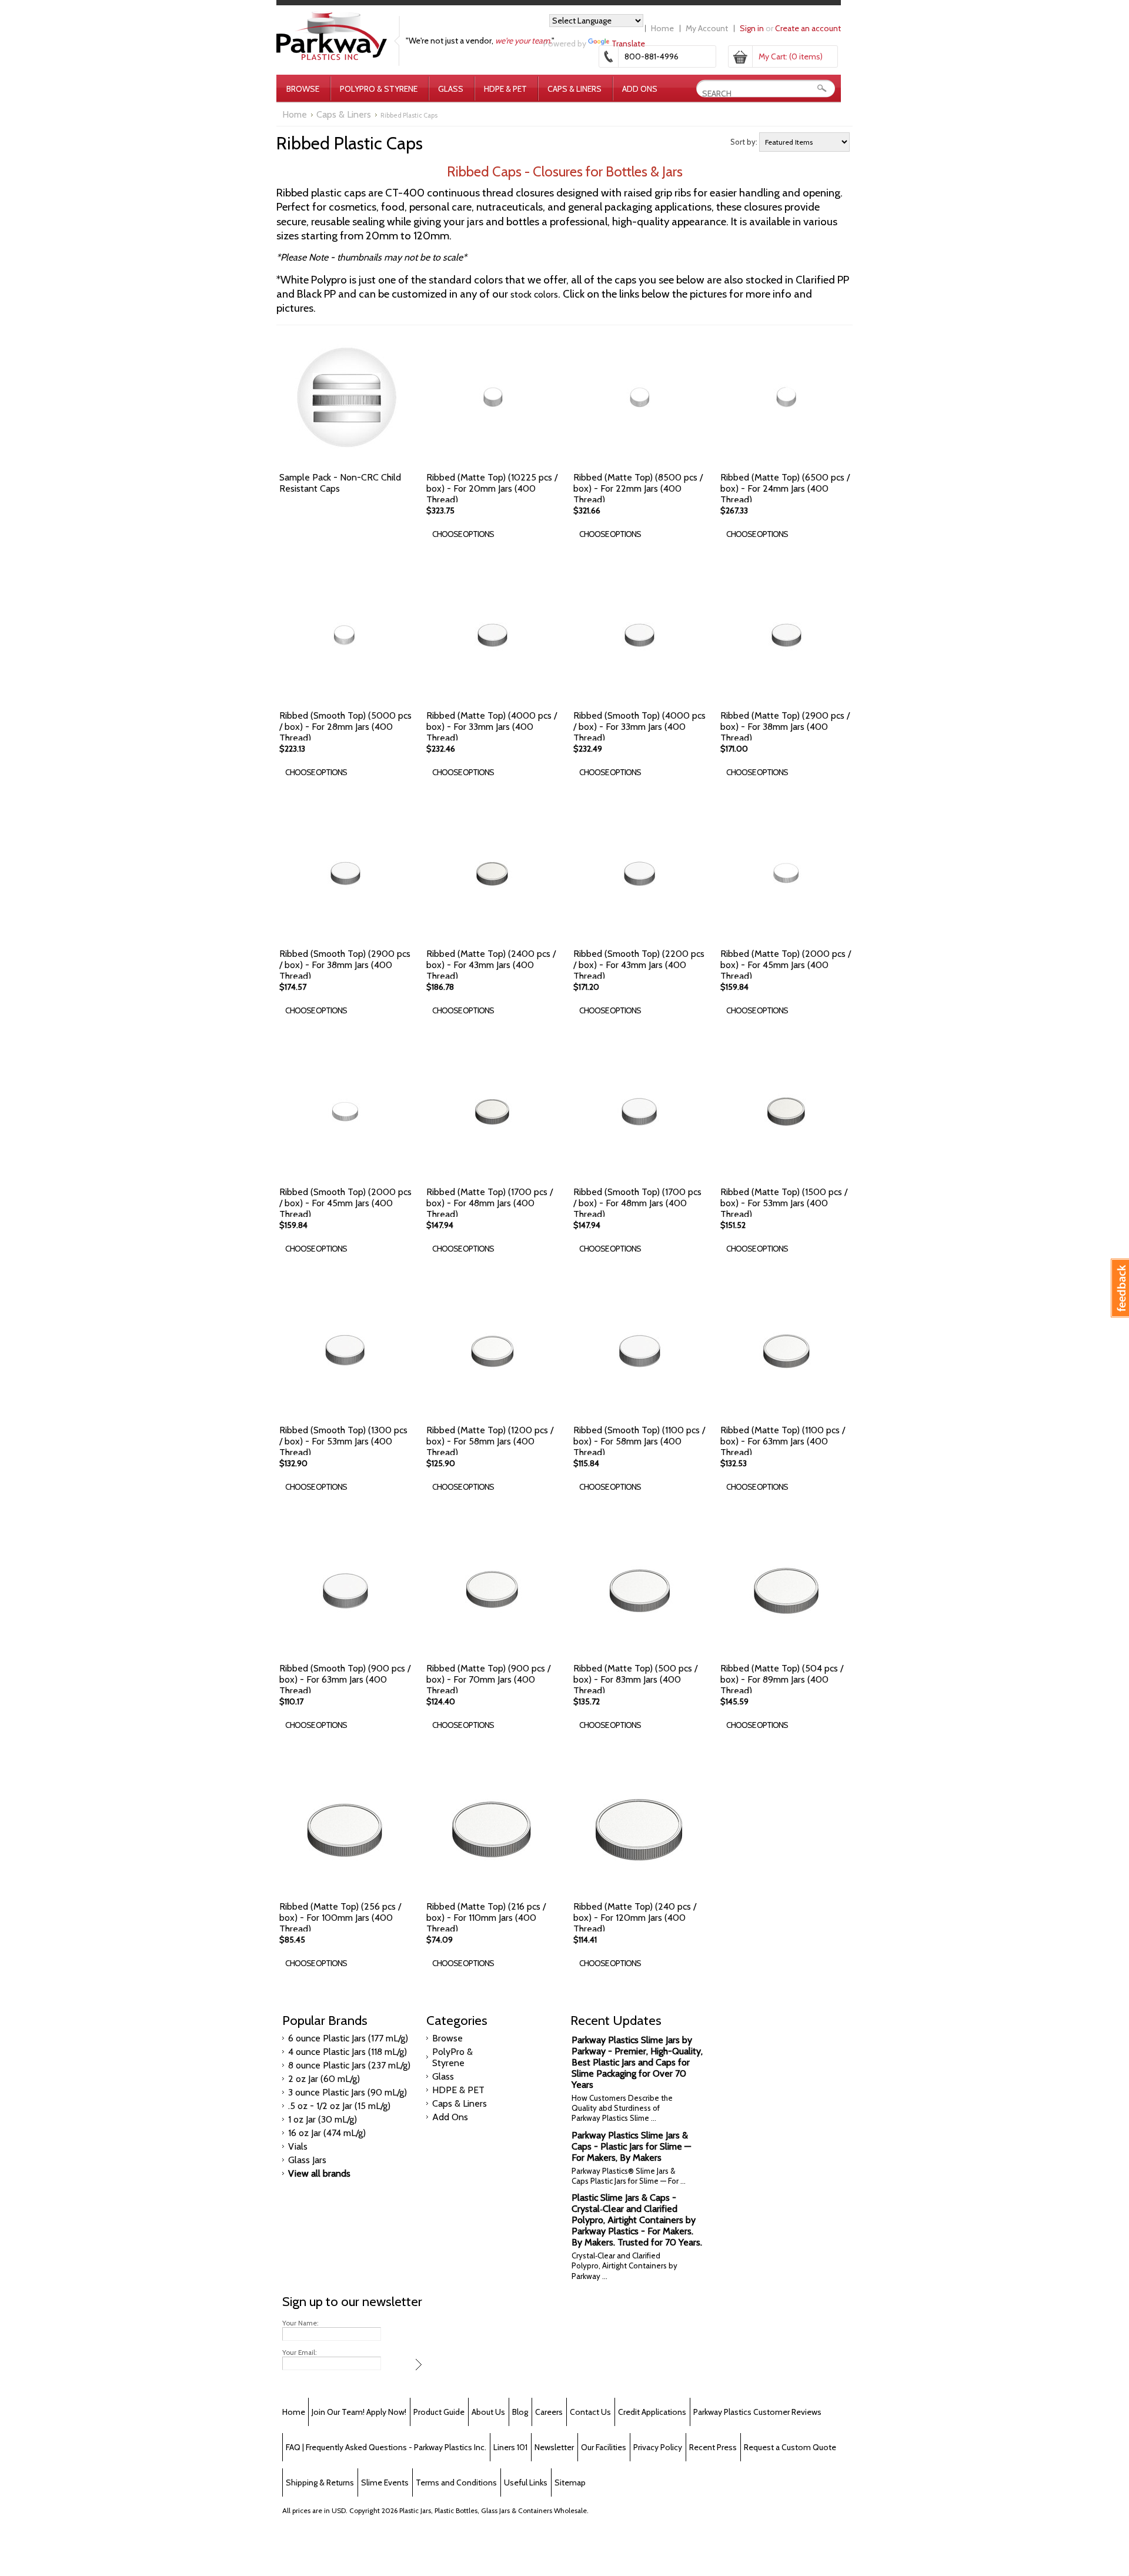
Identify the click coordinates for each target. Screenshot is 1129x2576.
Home (662, 28)
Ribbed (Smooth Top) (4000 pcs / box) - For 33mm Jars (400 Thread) (639, 727)
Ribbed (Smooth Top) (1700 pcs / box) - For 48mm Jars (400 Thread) (637, 1203)
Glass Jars (307, 2160)
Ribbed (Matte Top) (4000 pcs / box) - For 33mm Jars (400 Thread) (492, 727)
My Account (707, 28)
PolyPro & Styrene (379, 89)
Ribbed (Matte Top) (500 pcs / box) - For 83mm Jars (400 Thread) (635, 1679)
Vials (298, 2146)
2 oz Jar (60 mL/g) (324, 2079)
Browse (303, 89)
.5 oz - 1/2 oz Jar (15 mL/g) (339, 2106)
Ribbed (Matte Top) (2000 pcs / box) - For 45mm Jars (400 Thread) (786, 965)
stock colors (534, 294)
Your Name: (300, 2323)
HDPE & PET (505, 89)
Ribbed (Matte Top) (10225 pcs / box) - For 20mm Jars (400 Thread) (492, 488)
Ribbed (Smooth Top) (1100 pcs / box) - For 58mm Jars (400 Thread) (639, 1441)
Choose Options (463, 534)
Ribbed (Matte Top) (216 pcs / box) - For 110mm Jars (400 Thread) (486, 1918)
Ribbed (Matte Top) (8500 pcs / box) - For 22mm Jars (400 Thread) (638, 488)
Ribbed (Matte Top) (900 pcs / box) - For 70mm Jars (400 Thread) (488, 1679)
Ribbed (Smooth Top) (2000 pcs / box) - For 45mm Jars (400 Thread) (345, 1203)
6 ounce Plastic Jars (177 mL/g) (348, 2038)
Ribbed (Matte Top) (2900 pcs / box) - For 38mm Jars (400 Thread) (785, 727)
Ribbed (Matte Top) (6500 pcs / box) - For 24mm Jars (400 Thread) (785, 488)
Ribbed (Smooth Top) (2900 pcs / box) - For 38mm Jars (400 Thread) (345, 965)
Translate (628, 44)
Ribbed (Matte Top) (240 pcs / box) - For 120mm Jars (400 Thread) (635, 1918)
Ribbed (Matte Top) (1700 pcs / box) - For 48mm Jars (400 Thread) (490, 1203)
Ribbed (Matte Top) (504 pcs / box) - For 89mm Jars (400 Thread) (782, 1679)
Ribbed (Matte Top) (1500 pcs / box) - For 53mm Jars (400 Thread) (784, 1203)
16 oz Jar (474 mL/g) (327, 2133)
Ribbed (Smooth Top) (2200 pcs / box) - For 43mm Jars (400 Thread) (639, 965)
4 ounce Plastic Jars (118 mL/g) (348, 2052)
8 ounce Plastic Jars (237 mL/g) (349, 2065)
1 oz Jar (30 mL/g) (323, 2119)
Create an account (808, 28)
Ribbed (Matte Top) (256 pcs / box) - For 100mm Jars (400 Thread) (340, 1918)
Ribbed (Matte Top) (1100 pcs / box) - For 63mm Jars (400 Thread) (783, 1441)
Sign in (752, 28)
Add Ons (640, 89)
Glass (451, 89)
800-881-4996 (652, 56)
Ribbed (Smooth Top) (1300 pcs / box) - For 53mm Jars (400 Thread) (343, 1441)
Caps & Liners (574, 89)
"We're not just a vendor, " (480, 41)
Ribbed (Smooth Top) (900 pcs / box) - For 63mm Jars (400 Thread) (345, 1679)
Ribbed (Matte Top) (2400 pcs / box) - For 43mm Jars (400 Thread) (491, 965)
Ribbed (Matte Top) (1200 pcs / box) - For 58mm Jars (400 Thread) (490, 1441)
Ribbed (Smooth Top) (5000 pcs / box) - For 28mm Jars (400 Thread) (345, 727)
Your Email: (300, 2353)
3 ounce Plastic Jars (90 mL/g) (348, 2092)
